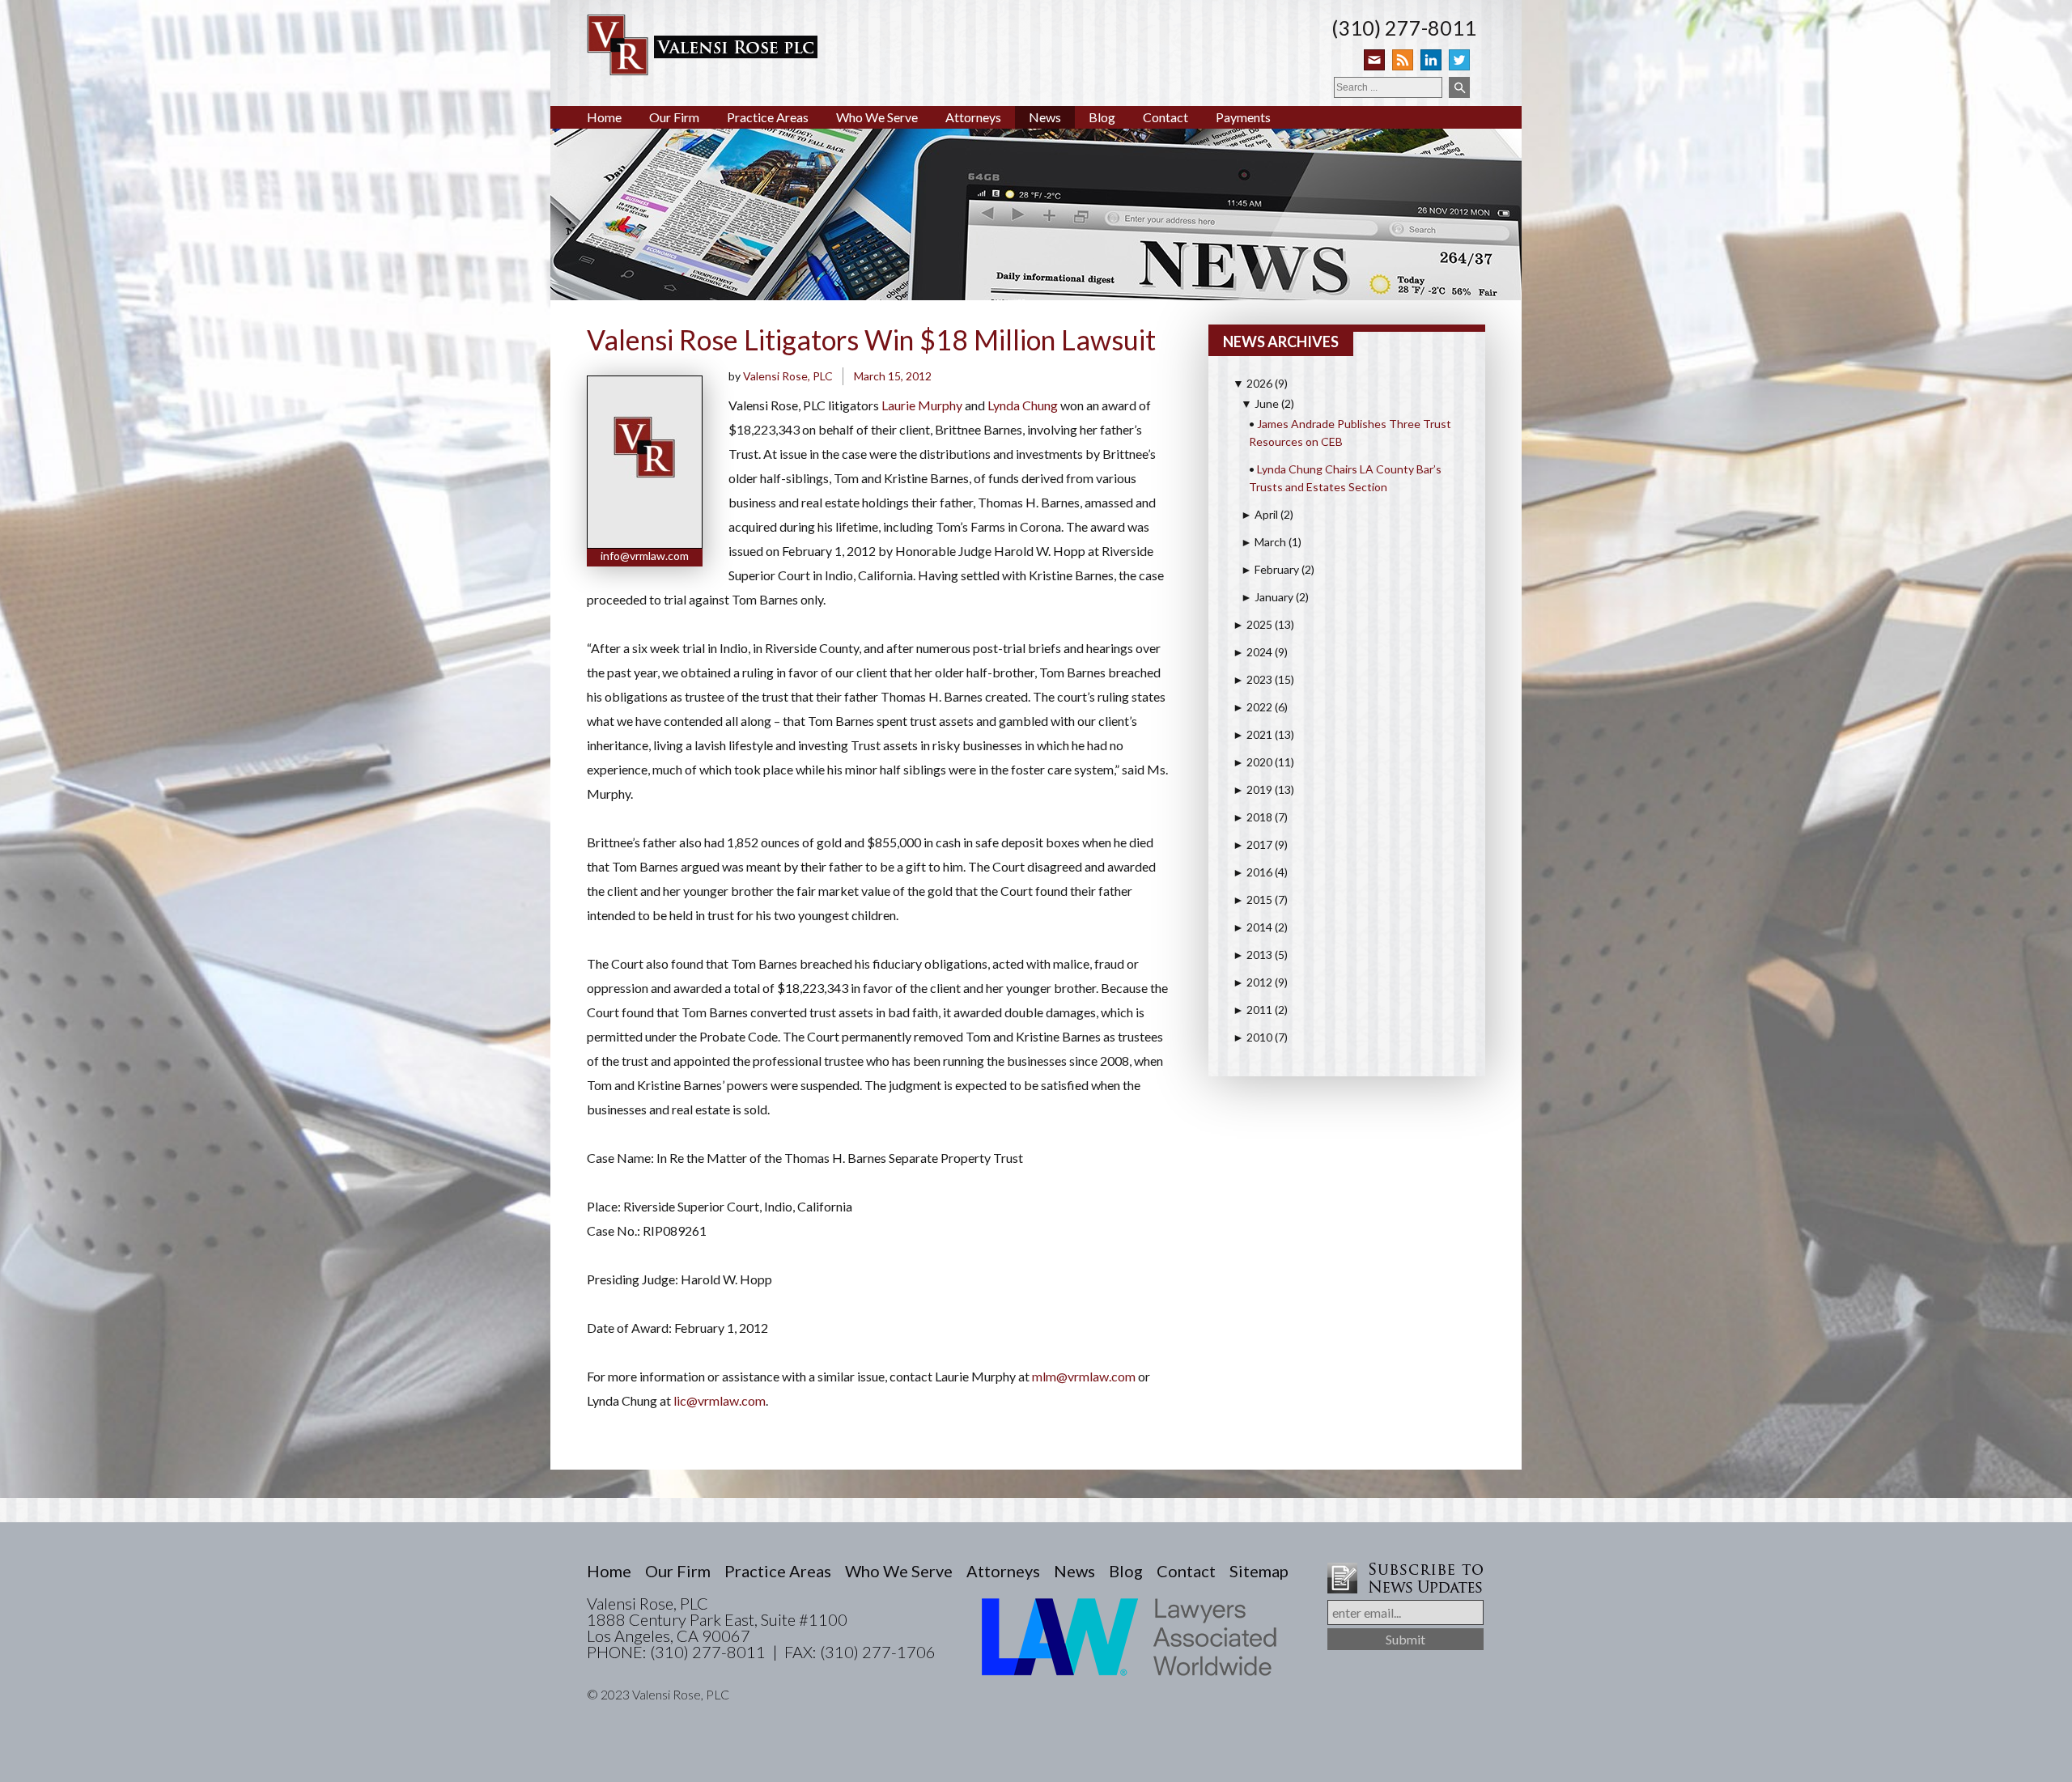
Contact (1165, 117)
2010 (1253, 1037)
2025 (1253, 624)
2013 (1253, 955)
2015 (1253, 899)
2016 (1253, 872)
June (1260, 403)
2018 (1253, 817)
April (1259, 514)
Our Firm (674, 117)
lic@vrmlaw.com (720, 1400)
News (1045, 117)
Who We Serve (877, 117)
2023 (1253, 679)
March (1263, 542)
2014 (1253, 927)
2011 (1253, 1010)
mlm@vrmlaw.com (1084, 1376)
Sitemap (1259, 1571)
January (1267, 597)
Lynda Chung (1023, 405)
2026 (1253, 383)
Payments (1243, 117)
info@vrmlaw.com (645, 556)
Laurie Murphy (922, 405)
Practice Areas (768, 117)
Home (604, 117)
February (1270, 569)
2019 (1253, 789)
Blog (1102, 117)
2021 (1253, 734)
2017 (1253, 844)
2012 (1253, 982)
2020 (1253, 762)
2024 (1253, 652)
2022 (1253, 707)
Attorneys (973, 117)
